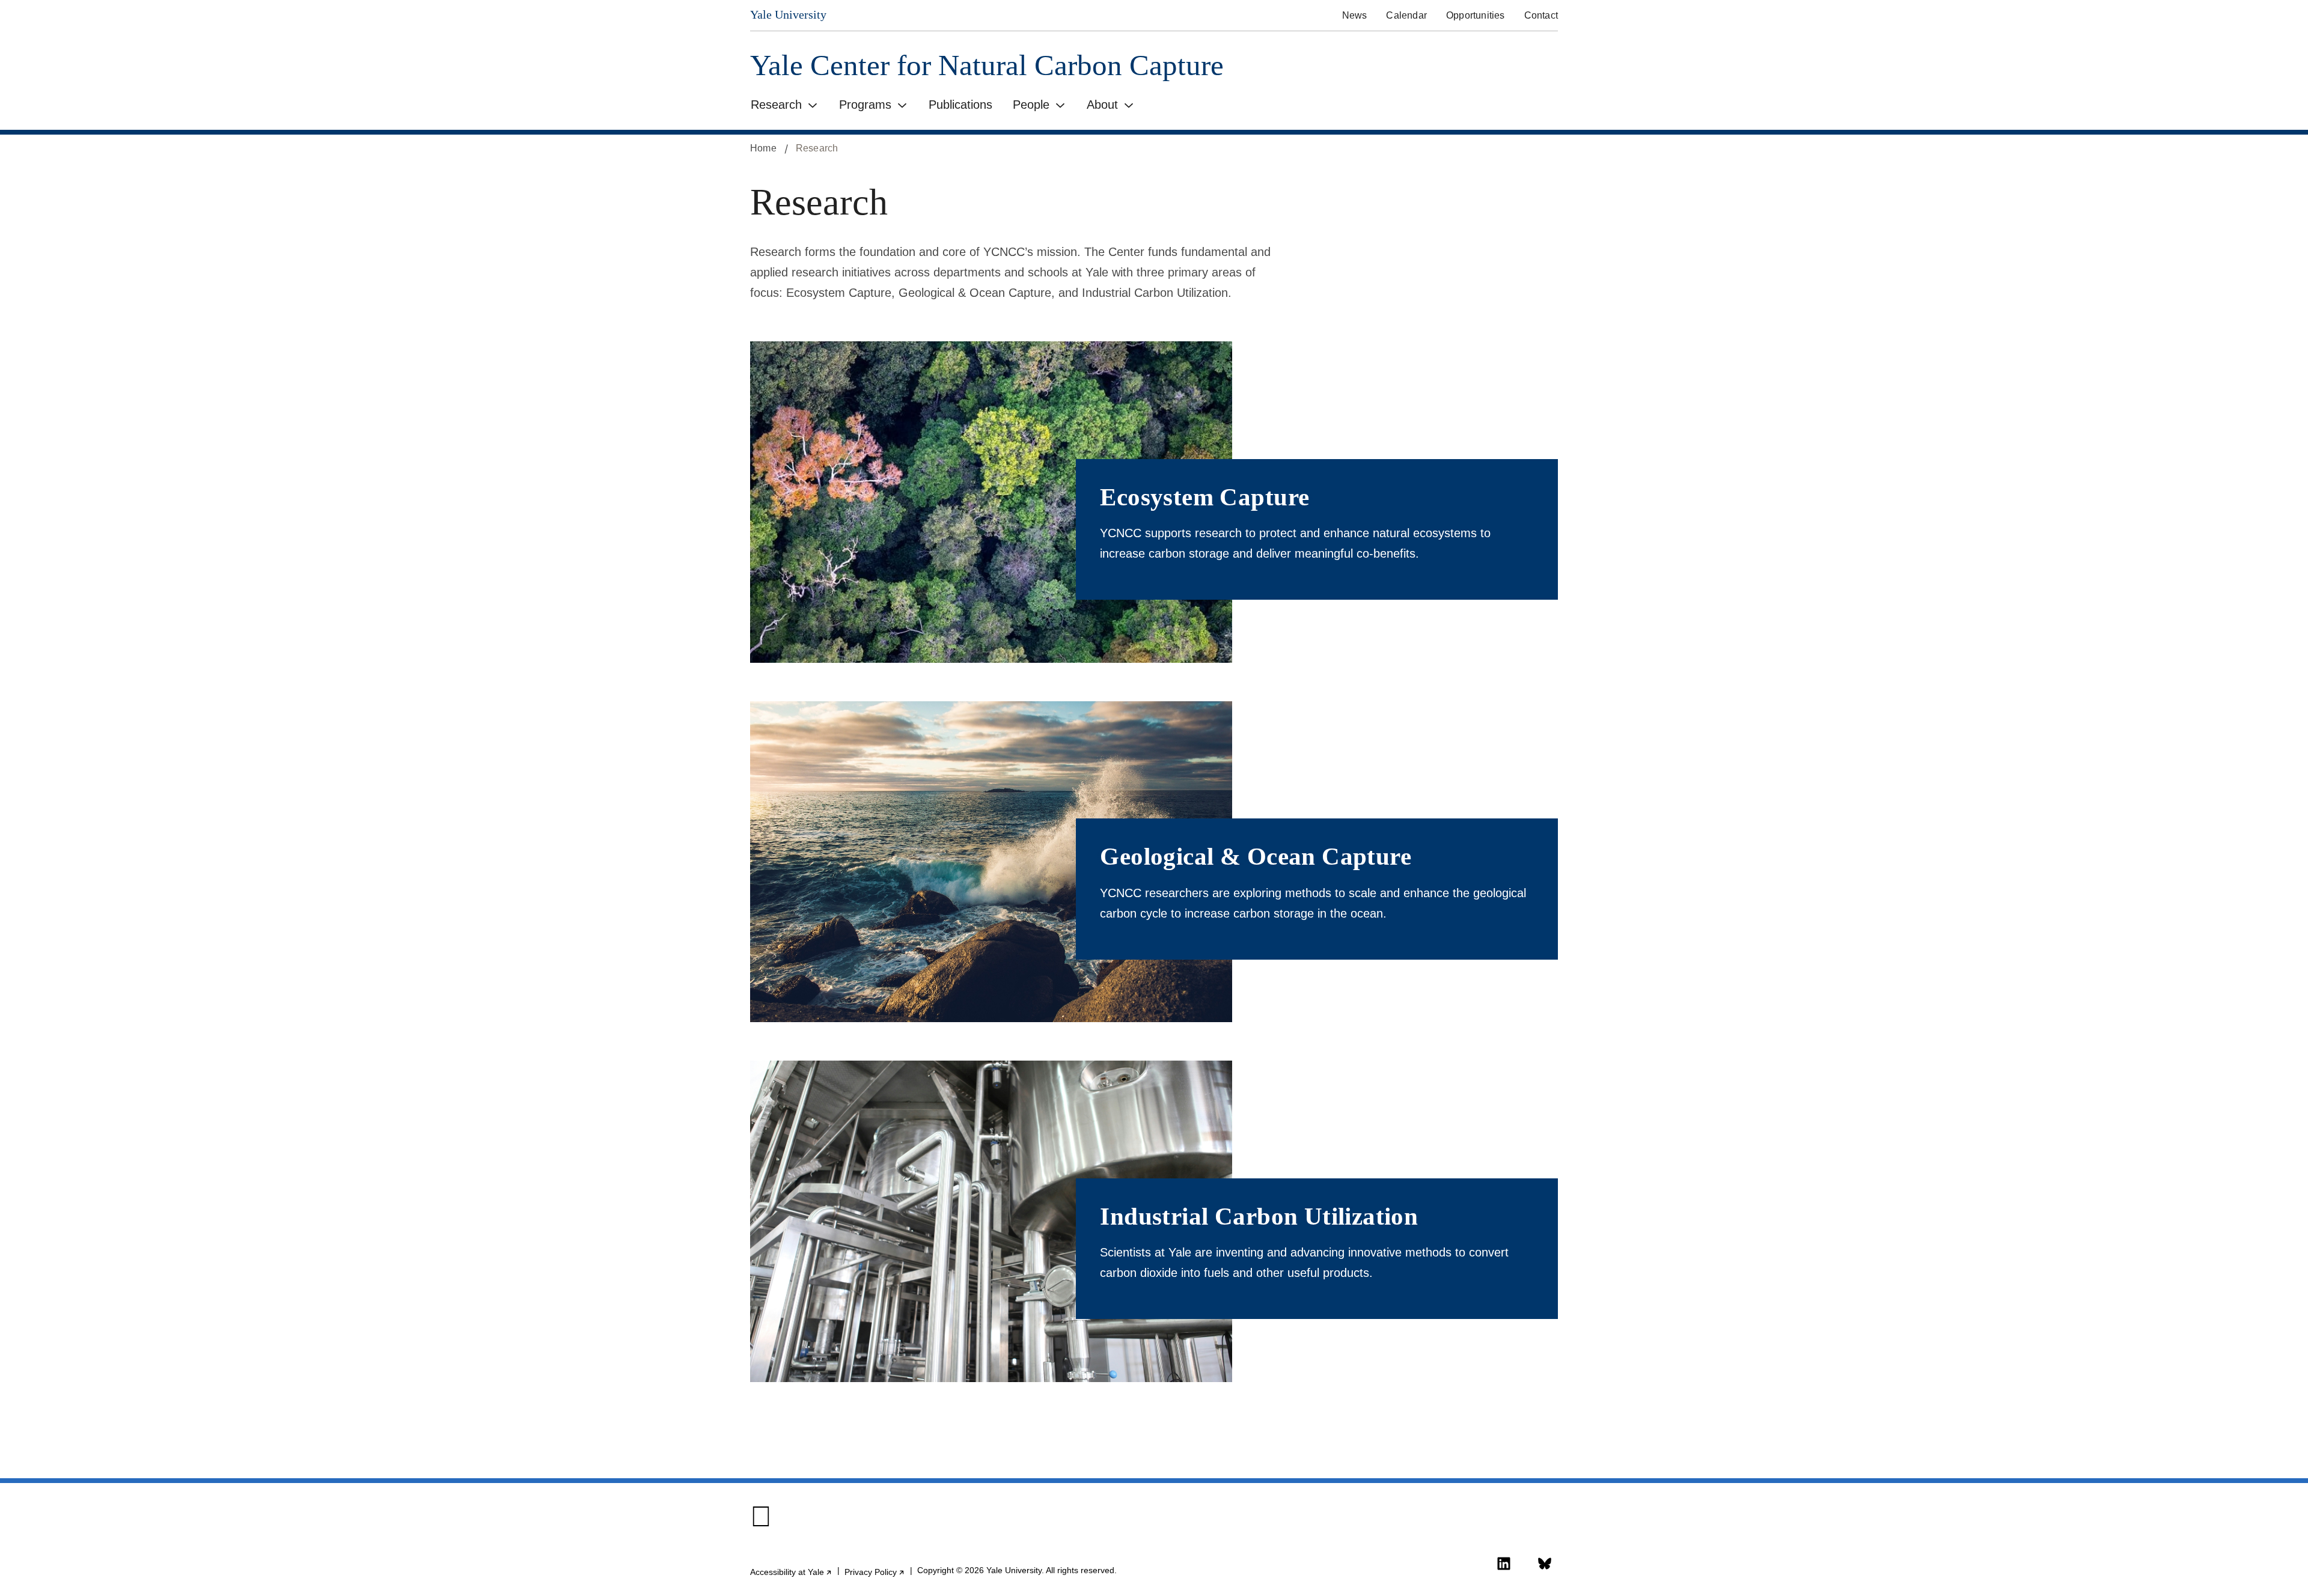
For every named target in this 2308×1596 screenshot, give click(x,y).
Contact (1541, 15)
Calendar (1406, 15)
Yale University (788, 14)
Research (776, 105)
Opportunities (1476, 15)
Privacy (875, 1572)
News (1355, 15)
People (1031, 105)
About (1102, 105)
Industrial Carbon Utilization (1259, 1216)
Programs (865, 105)
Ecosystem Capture (1204, 497)
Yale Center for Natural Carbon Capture (987, 65)
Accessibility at (791, 1572)
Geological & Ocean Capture (1256, 856)
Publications (960, 105)
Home (763, 148)
